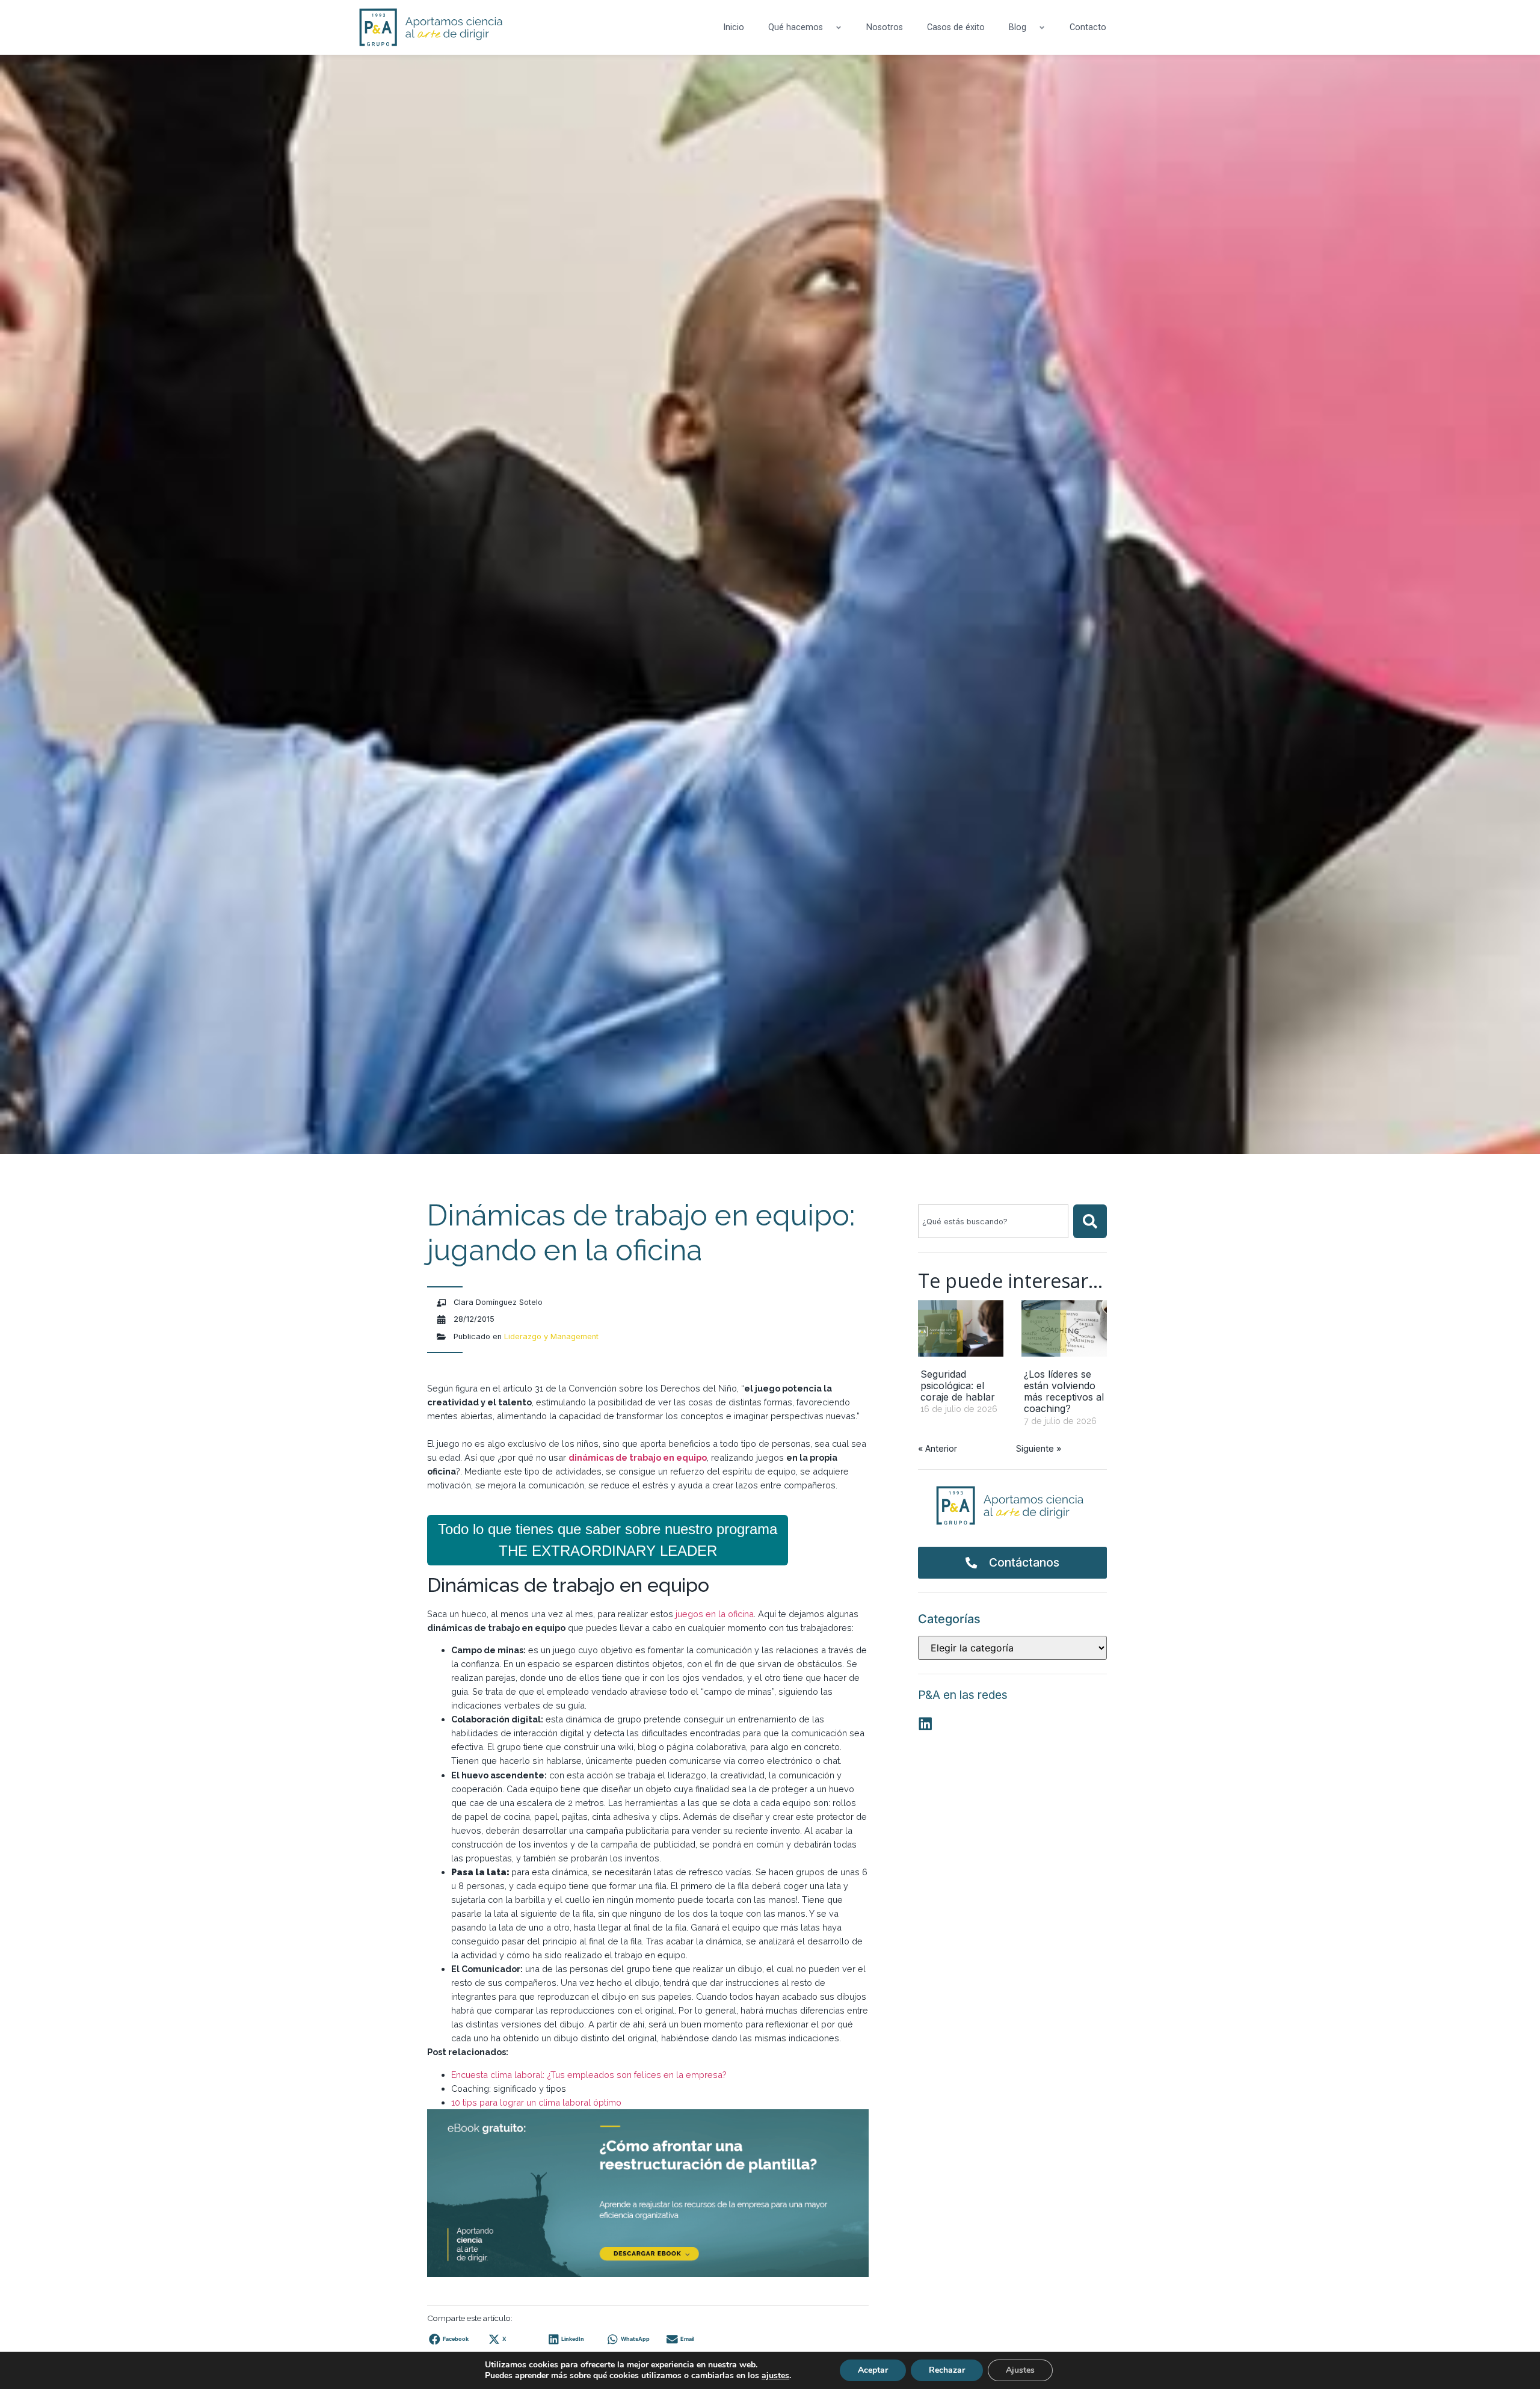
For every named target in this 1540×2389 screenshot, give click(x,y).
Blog (1018, 27)
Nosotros (885, 27)
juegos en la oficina (715, 1614)
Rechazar (947, 2370)
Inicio (734, 27)
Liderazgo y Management (551, 1336)
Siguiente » (1039, 1448)
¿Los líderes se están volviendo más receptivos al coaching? (1064, 1392)
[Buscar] (1090, 1221)
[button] (452, 2339)
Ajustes (1020, 2370)
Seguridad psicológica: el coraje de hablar (958, 1386)
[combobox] (993, 1221)
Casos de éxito (956, 27)
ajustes (775, 2376)
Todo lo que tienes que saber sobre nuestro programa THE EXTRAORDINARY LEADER (608, 1540)
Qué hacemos (796, 27)
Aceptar (873, 2370)
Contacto (1088, 27)
